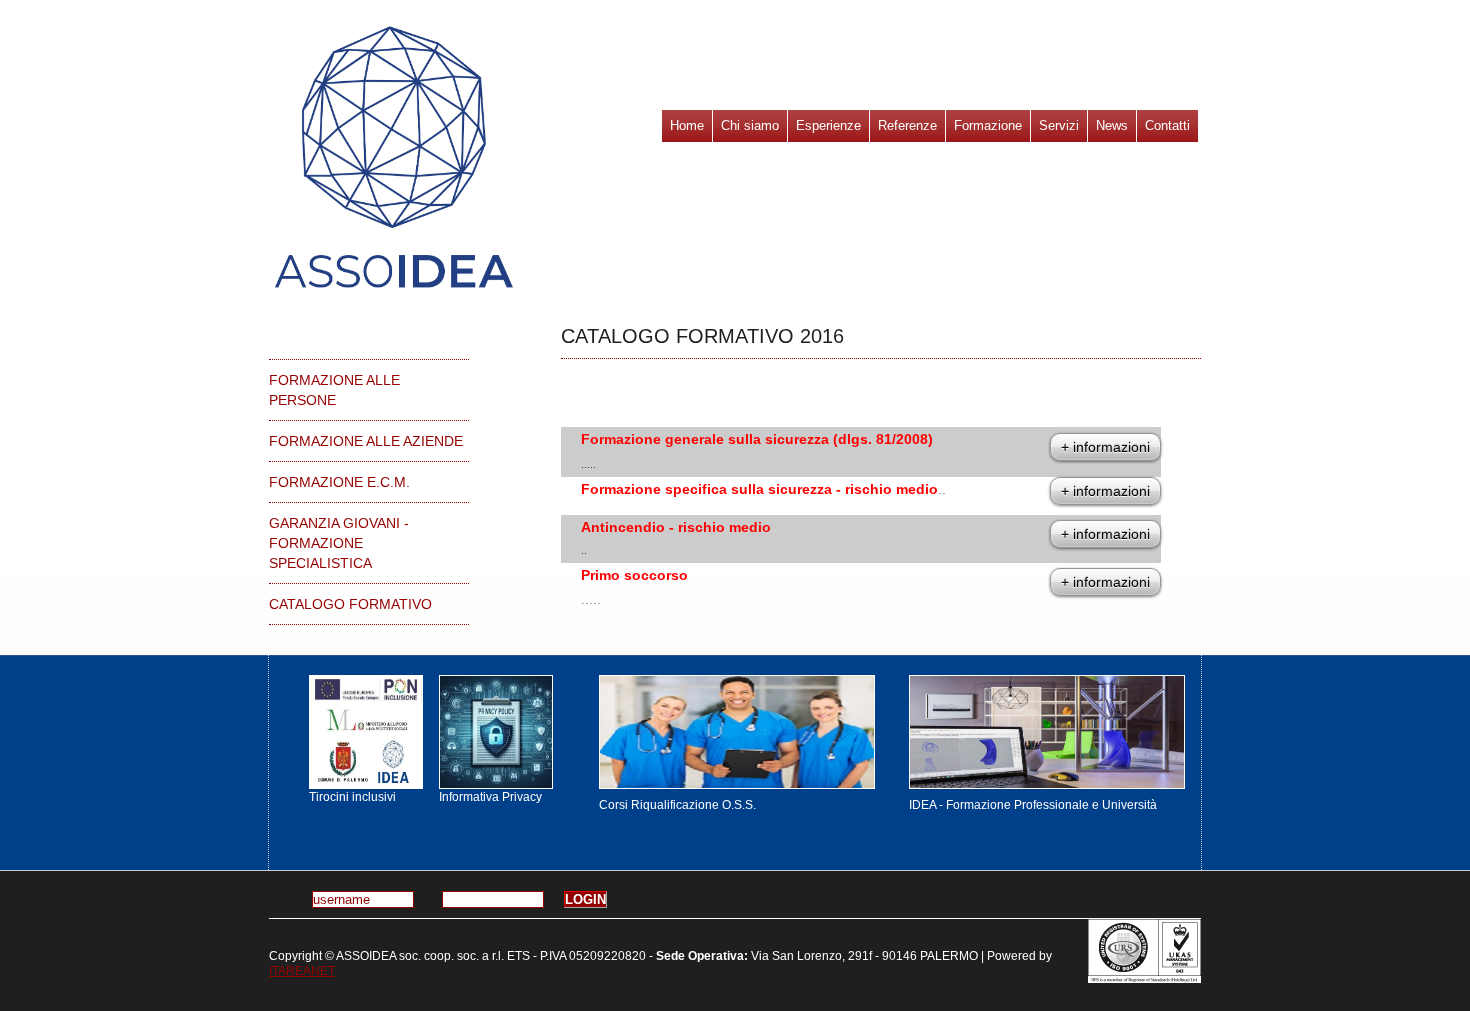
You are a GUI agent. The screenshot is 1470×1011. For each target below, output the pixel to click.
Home (687, 125)
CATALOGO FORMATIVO (350, 604)
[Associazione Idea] (364, 732)
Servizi (1059, 125)
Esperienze (828, 125)
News (1112, 125)
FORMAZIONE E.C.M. (339, 482)
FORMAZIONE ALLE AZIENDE (366, 441)
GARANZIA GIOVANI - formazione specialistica (339, 543)
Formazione (988, 125)
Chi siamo (750, 125)
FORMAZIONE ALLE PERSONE (334, 390)
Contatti (1167, 125)
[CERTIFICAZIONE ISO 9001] (1144, 951)
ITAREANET (302, 971)
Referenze (907, 125)
